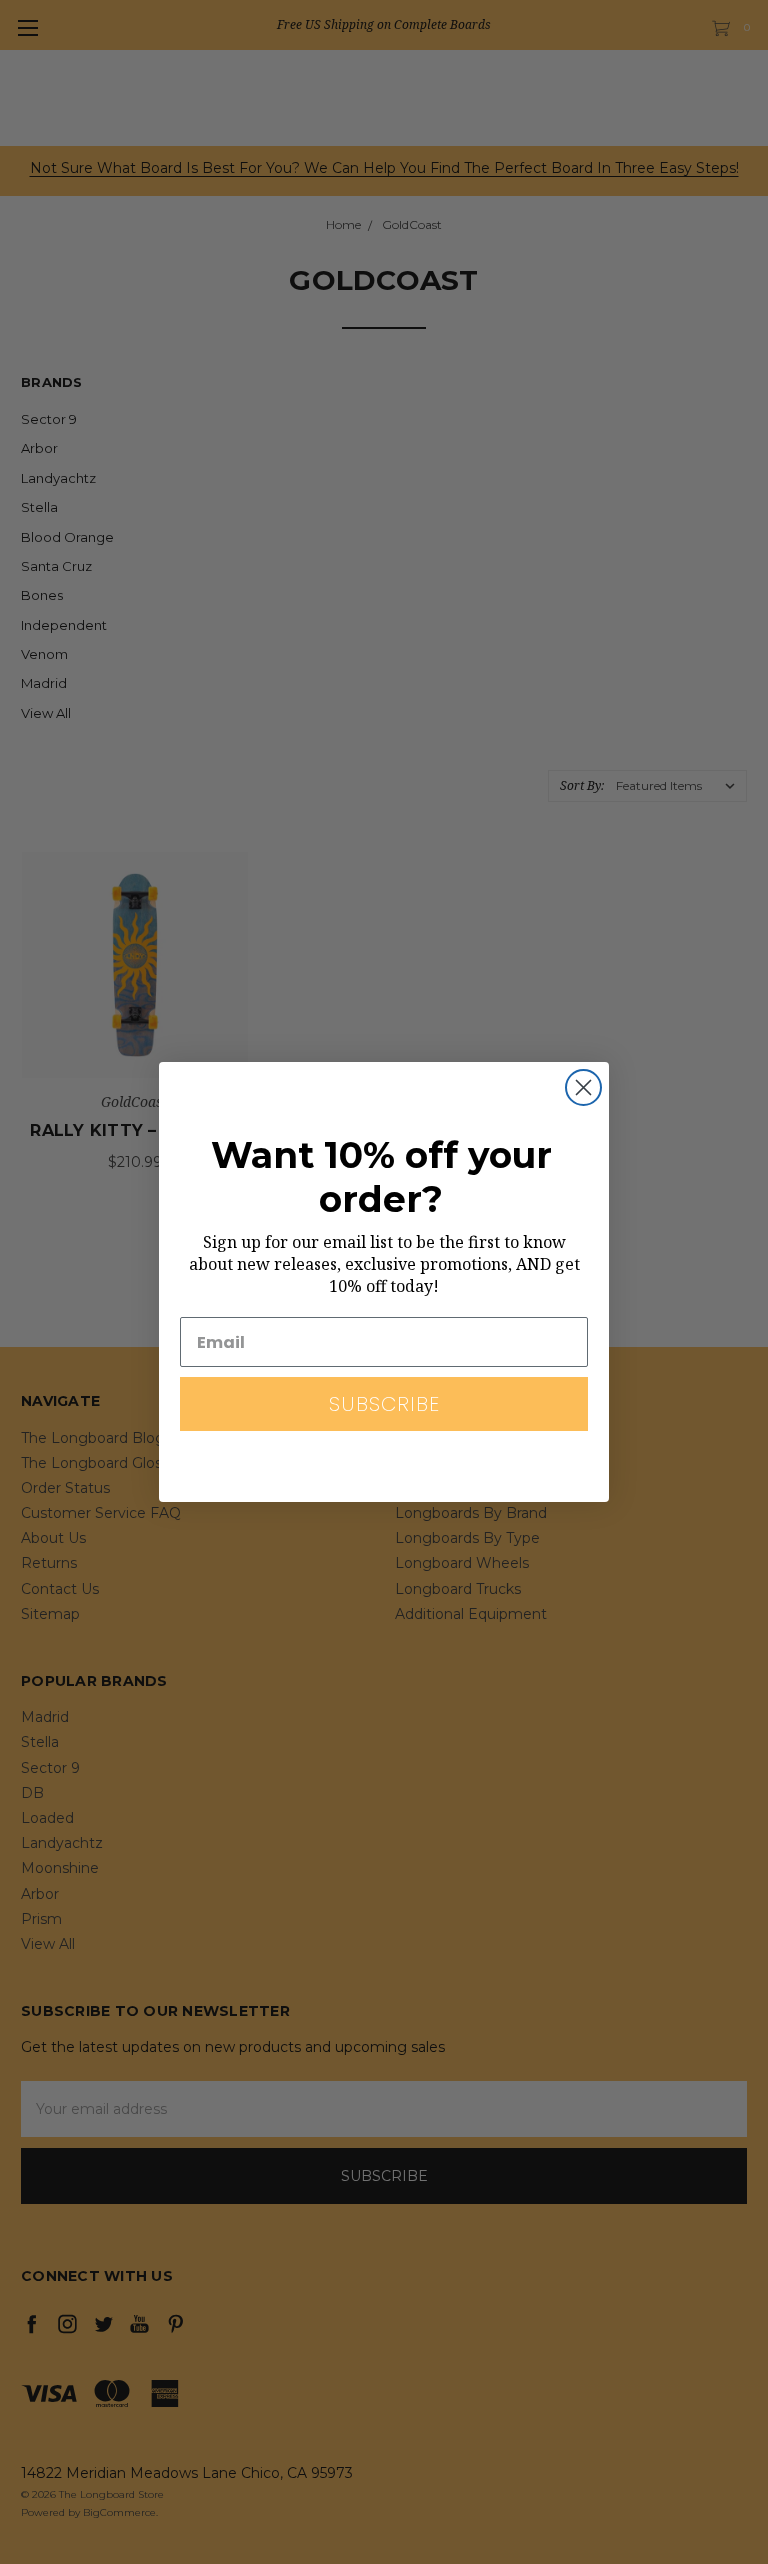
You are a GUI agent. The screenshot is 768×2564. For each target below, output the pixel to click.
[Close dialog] (583, 1087)
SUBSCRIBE (384, 1404)
